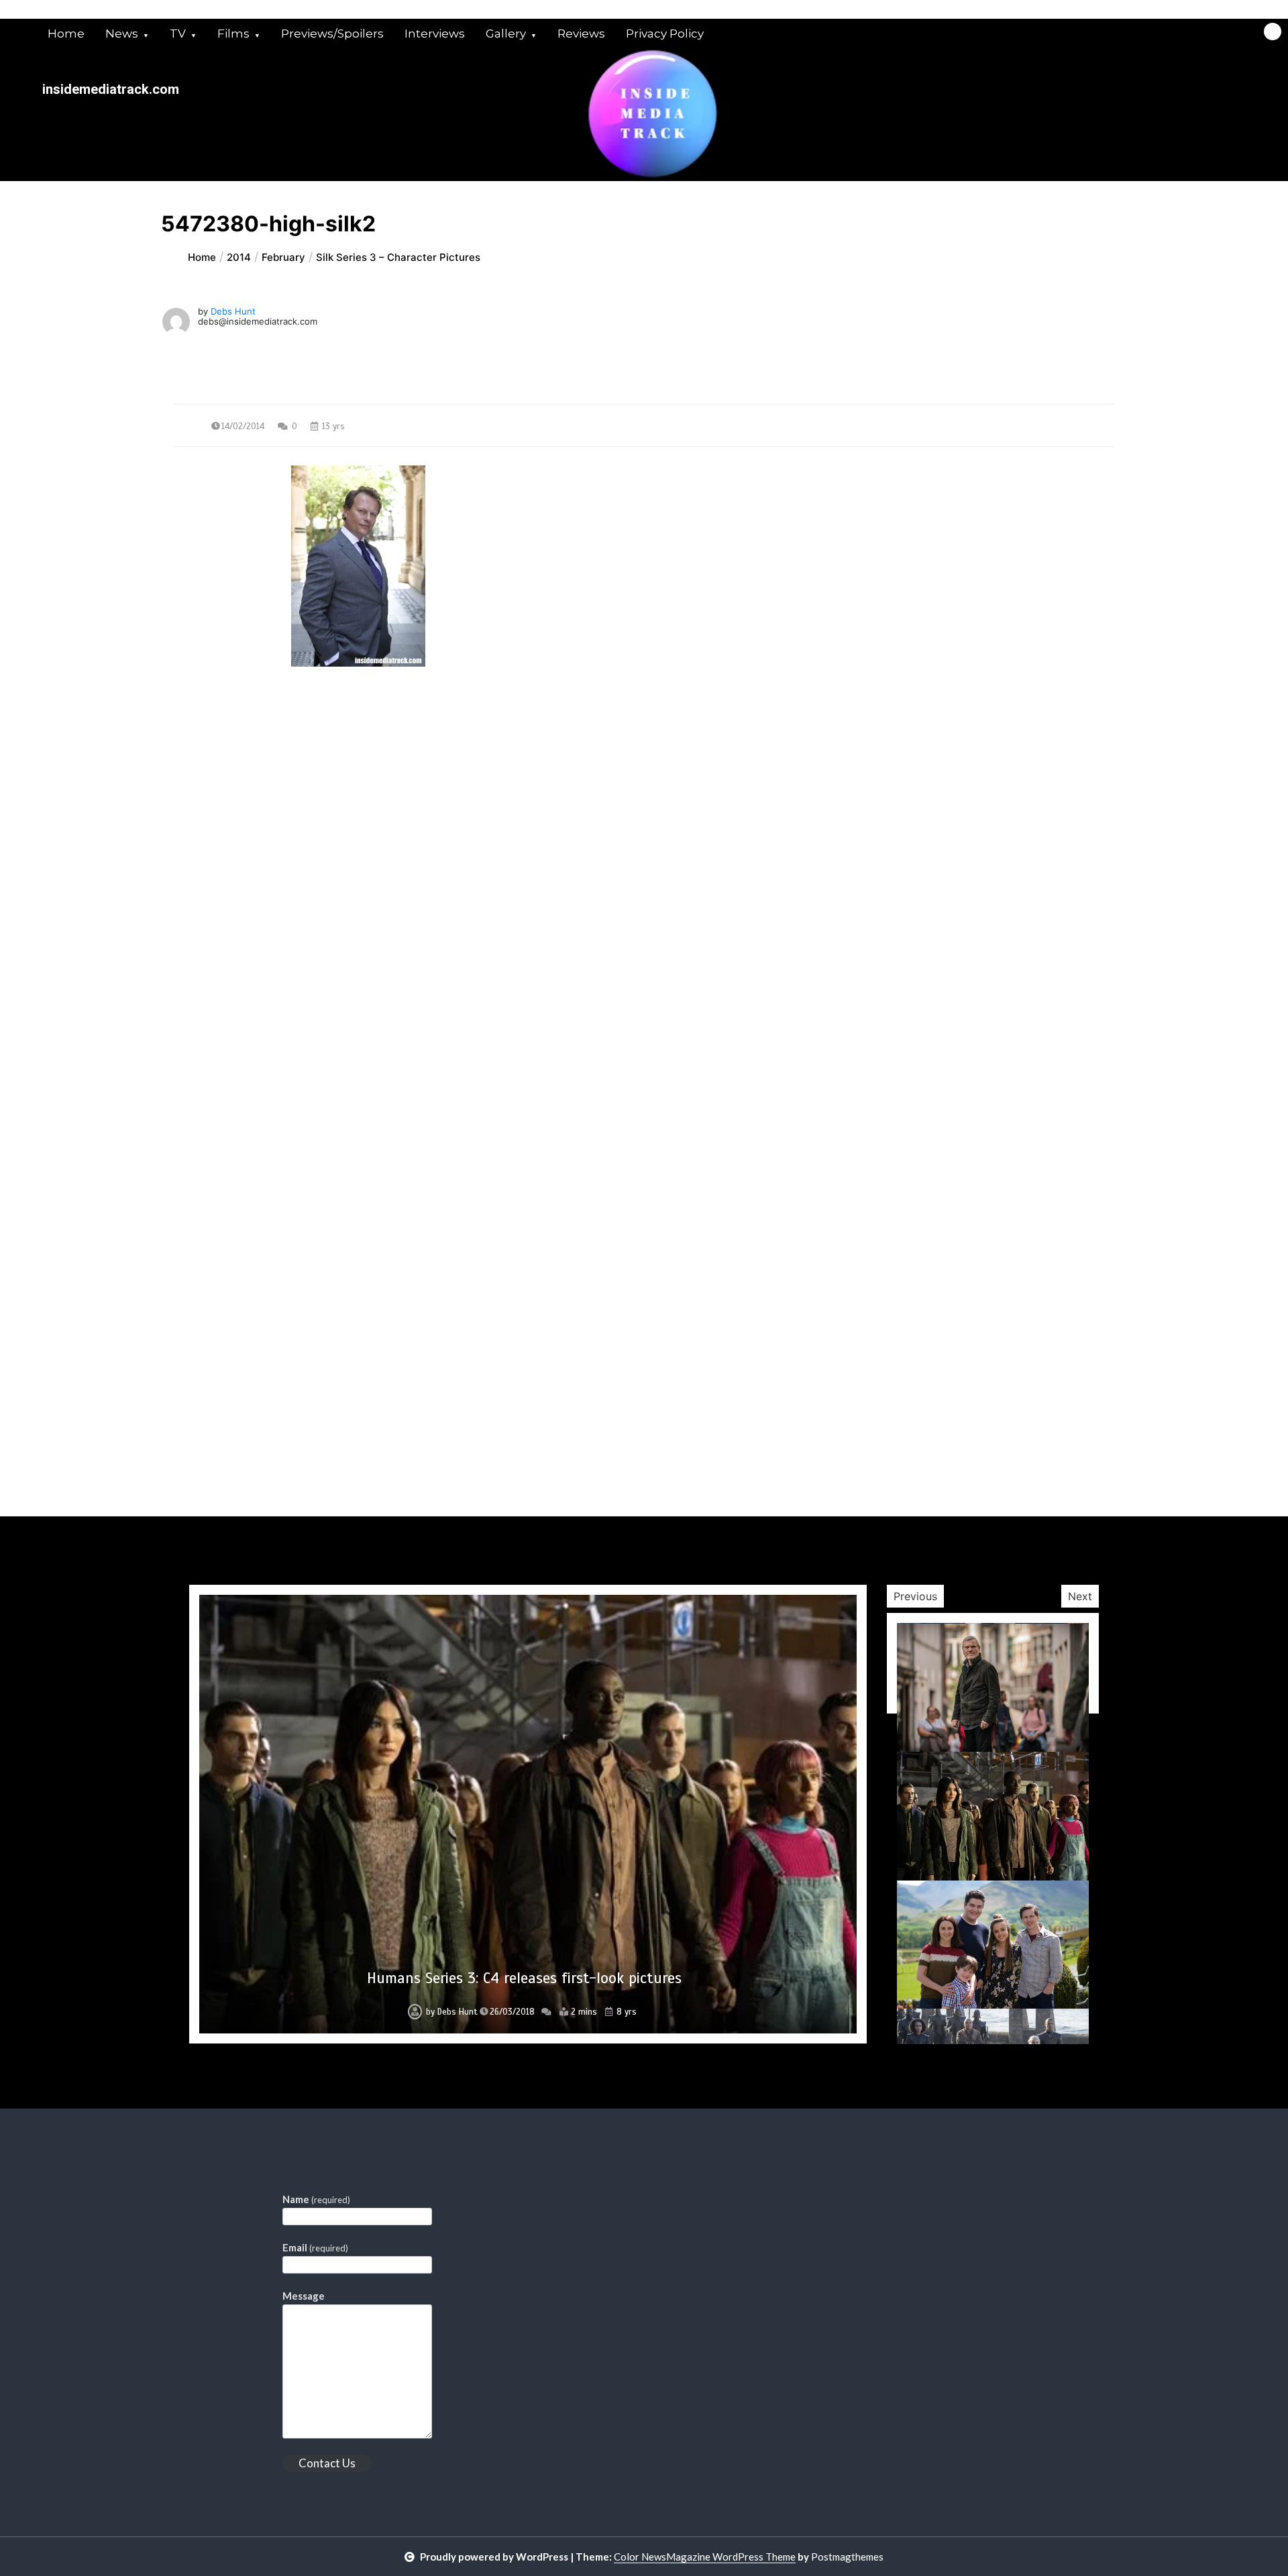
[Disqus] (644, 997)
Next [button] (1080, 1596)
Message (304, 2296)
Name (316, 2199)
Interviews (435, 34)
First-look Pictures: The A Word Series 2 (524, 1978)
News (122, 34)
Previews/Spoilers (332, 34)
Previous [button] (915, 1596)
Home (66, 34)
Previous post (239, 788)
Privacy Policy (665, 34)
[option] (528, 1814)
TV (178, 34)
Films (233, 34)
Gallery (506, 34)
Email (315, 2247)
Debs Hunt (233, 311)
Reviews (581, 34)
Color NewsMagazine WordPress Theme (705, 2557)
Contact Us (327, 2463)
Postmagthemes (847, 2557)
